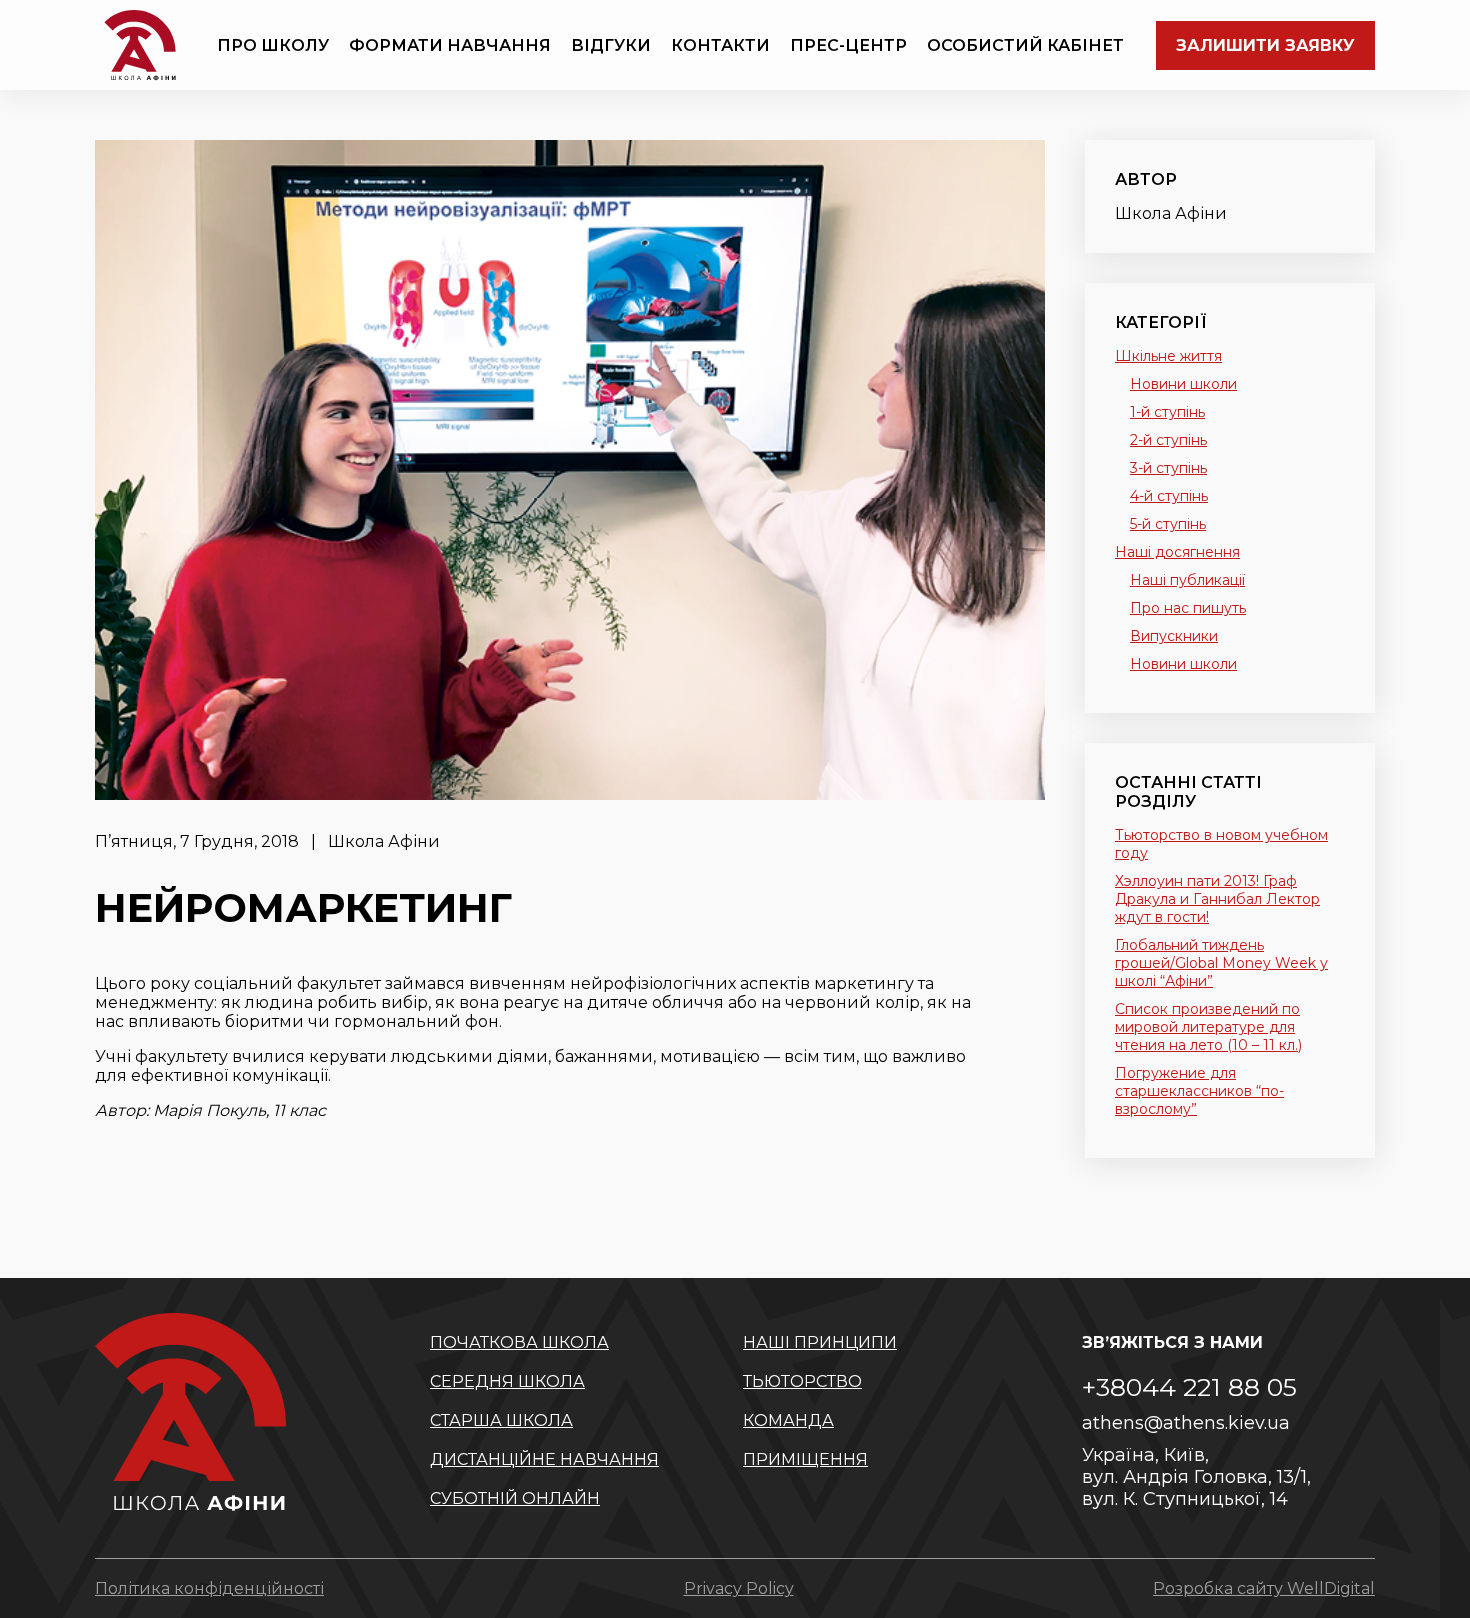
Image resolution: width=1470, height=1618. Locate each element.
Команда (788, 1420)
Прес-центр (848, 45)
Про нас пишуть (1188, 608)
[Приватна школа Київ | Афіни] (140, 45)
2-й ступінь (1168, 440)
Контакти (720, 45)
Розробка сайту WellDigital (1264, 1588)
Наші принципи (820, 1342)
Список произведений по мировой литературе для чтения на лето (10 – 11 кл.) (1208, 1027)
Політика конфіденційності (209, 1588)
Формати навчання (450, 45)
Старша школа (501, 1420)
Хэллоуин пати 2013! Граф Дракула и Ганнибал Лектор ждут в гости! (1217, 899)
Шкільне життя (1168, 356)
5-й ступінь (1168, 524)
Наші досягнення (1177, 552)
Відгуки (611, 45)
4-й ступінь (1169, 496)
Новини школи (1183, 384)
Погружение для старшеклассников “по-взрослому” (1199, 1091)
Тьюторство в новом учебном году (1221, 844)
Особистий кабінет (1025, 45)
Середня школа (507, 1381)
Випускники (1174, 636)
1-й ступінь (1167, 412)
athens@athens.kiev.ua (1186, 1423)
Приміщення (805, 1459)
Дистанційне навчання (544, 1459)
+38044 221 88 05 (1189, 1387)
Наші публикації (1187, 580)
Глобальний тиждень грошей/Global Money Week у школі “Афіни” (1221, 963)
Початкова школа (519, 1342)
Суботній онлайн (515, 1498)
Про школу (273, 45)
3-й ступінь (1168, 468)
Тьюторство (802, 1381)
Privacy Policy (739, 1588)
